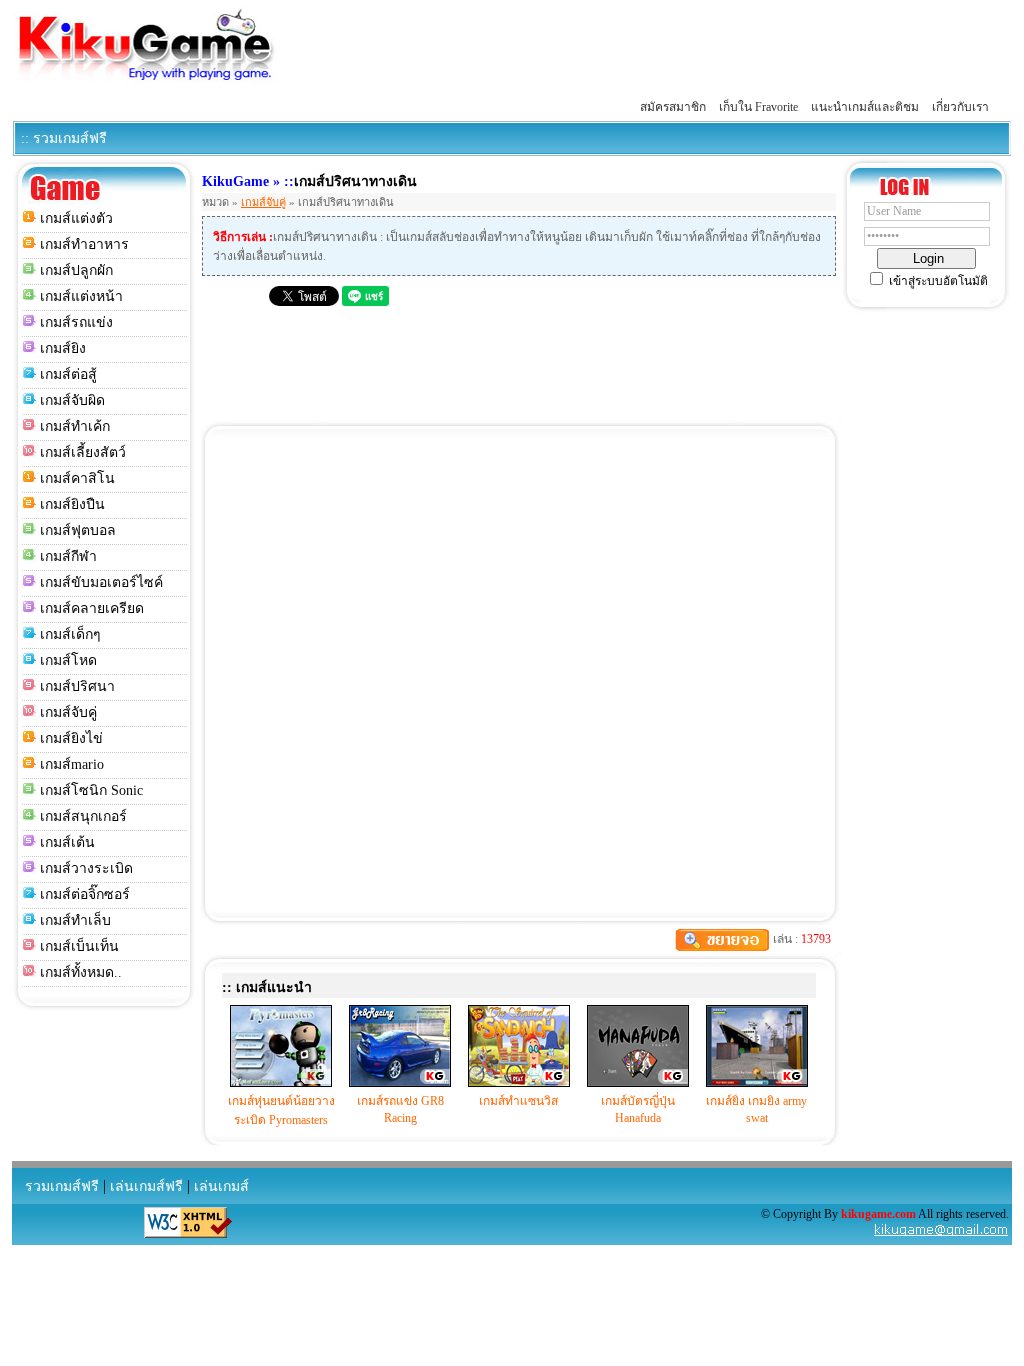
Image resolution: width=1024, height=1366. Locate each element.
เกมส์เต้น (67, 842)
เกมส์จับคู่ (68, 712)
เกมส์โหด (68, 660)
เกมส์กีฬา (68, 556)
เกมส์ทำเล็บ (75, 920)
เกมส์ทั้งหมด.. (81, 972)
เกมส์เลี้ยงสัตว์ (83, 452)
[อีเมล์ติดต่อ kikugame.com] (941, 1234)
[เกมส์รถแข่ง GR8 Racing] (400, 1083)
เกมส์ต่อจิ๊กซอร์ (85, 894)
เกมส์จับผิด (72, 400)
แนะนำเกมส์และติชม (865, 107)
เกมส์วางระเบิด (86, 868)
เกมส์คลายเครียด (92, 608)
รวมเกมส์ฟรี (62, 1186)
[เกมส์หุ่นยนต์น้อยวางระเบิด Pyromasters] (281, 1083)
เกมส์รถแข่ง (76, 322)
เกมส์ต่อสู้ (68, 374)
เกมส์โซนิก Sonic (91, 790)
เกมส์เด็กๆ (70, 634)
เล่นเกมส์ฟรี (146, 1186)
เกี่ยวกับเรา (960, 107)
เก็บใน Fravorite (758, 107)
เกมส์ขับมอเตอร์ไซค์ (101, 582)
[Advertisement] (648, 48)
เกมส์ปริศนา (77, 686)
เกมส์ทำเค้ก (75, 426)
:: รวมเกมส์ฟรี (64, 138)
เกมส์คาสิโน (77, 478)
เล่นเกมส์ (221, 1186)
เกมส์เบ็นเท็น (79, 946)
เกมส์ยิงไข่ (71, 738)
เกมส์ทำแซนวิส (518, 1101)
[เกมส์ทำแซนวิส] (519, 1083)
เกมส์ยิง (63, 348)
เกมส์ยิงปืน (72, 504)
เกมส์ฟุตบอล (78, 530)
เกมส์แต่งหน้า (81, 296)
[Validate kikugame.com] (188, 1234)
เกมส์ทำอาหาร (84, 244)
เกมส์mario (72, 764)
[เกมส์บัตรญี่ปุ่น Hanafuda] (638, 1083)
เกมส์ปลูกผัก (76, 270)
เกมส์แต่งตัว (76, 218)
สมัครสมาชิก (673, 107)
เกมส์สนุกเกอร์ (83, 816)
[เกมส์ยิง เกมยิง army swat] (757, 1083)
